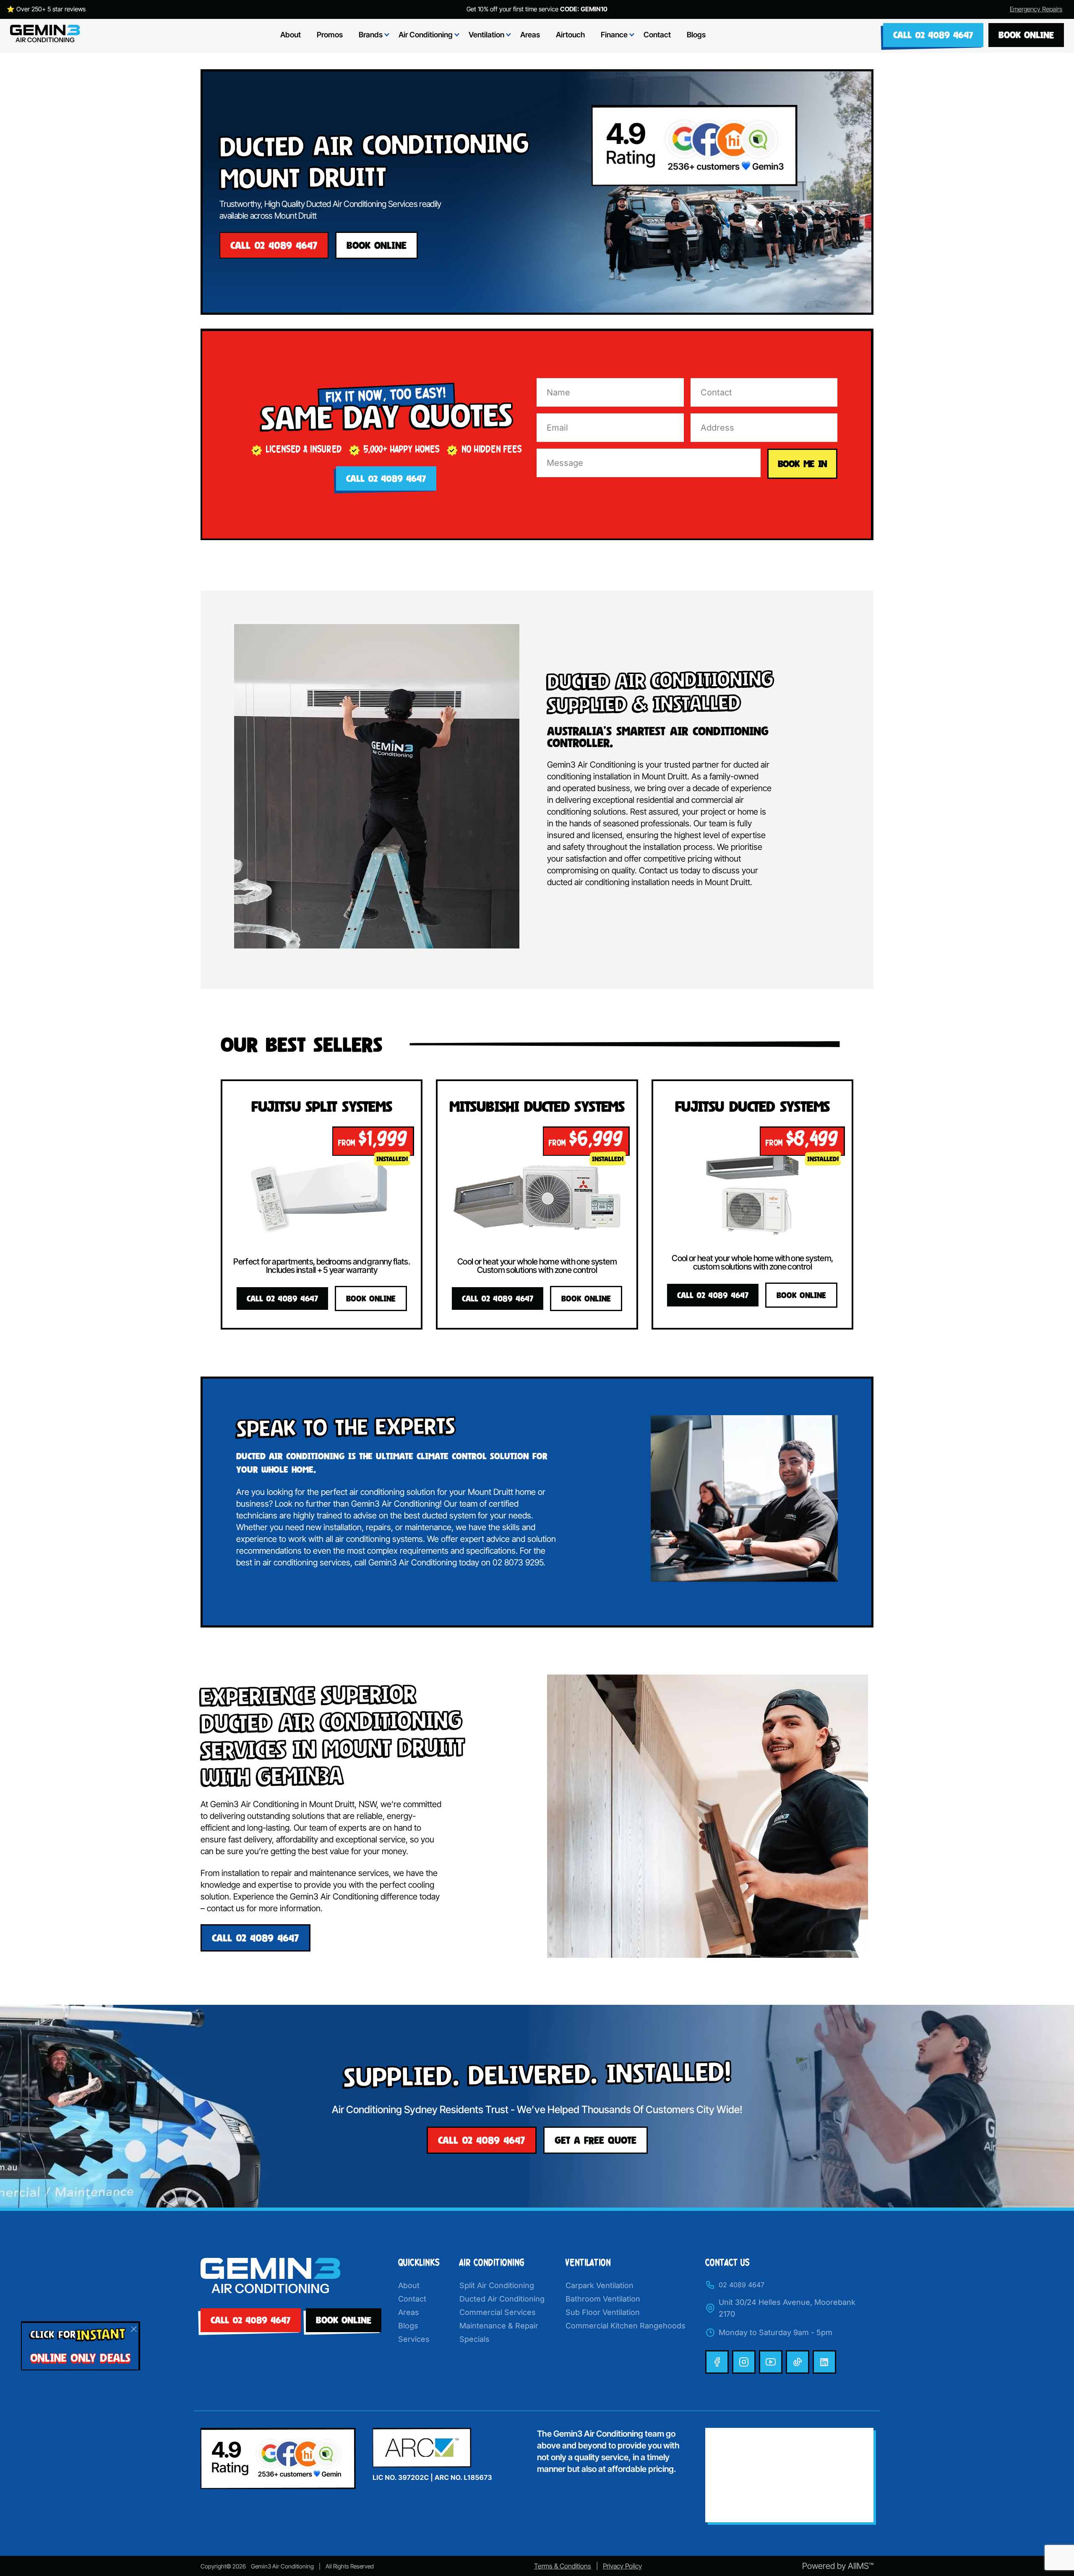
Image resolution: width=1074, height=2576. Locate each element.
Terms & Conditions (563, 2566)
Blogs (696, 35)
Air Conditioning (426, 35)
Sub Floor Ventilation (603, 2312)
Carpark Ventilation (600, 2285)
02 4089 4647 (742, 2285)
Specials (474, 2339)
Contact (657, 35)
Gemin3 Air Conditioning (282, 2566)
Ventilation (486, 35)
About (291, 35)
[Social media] (717, 2362)
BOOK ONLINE (1026, 35)
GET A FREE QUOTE (596, 2140)
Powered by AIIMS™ (838, 2566)
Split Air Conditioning (497, 2285)
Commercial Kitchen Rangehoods (626, 2326)
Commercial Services (498, 2312)
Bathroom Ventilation (603, 2299)
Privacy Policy (622, 2566)
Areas (530, 35)
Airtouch (570, 35)
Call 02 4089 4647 (933, 35)
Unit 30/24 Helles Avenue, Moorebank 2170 (787, 2308)
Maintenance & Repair (499, 2326)
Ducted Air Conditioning (502, 2299)
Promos (330, 35)
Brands (371, 35)
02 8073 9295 (518, 1562)
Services (414, 2339)
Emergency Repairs (1036, 9)
